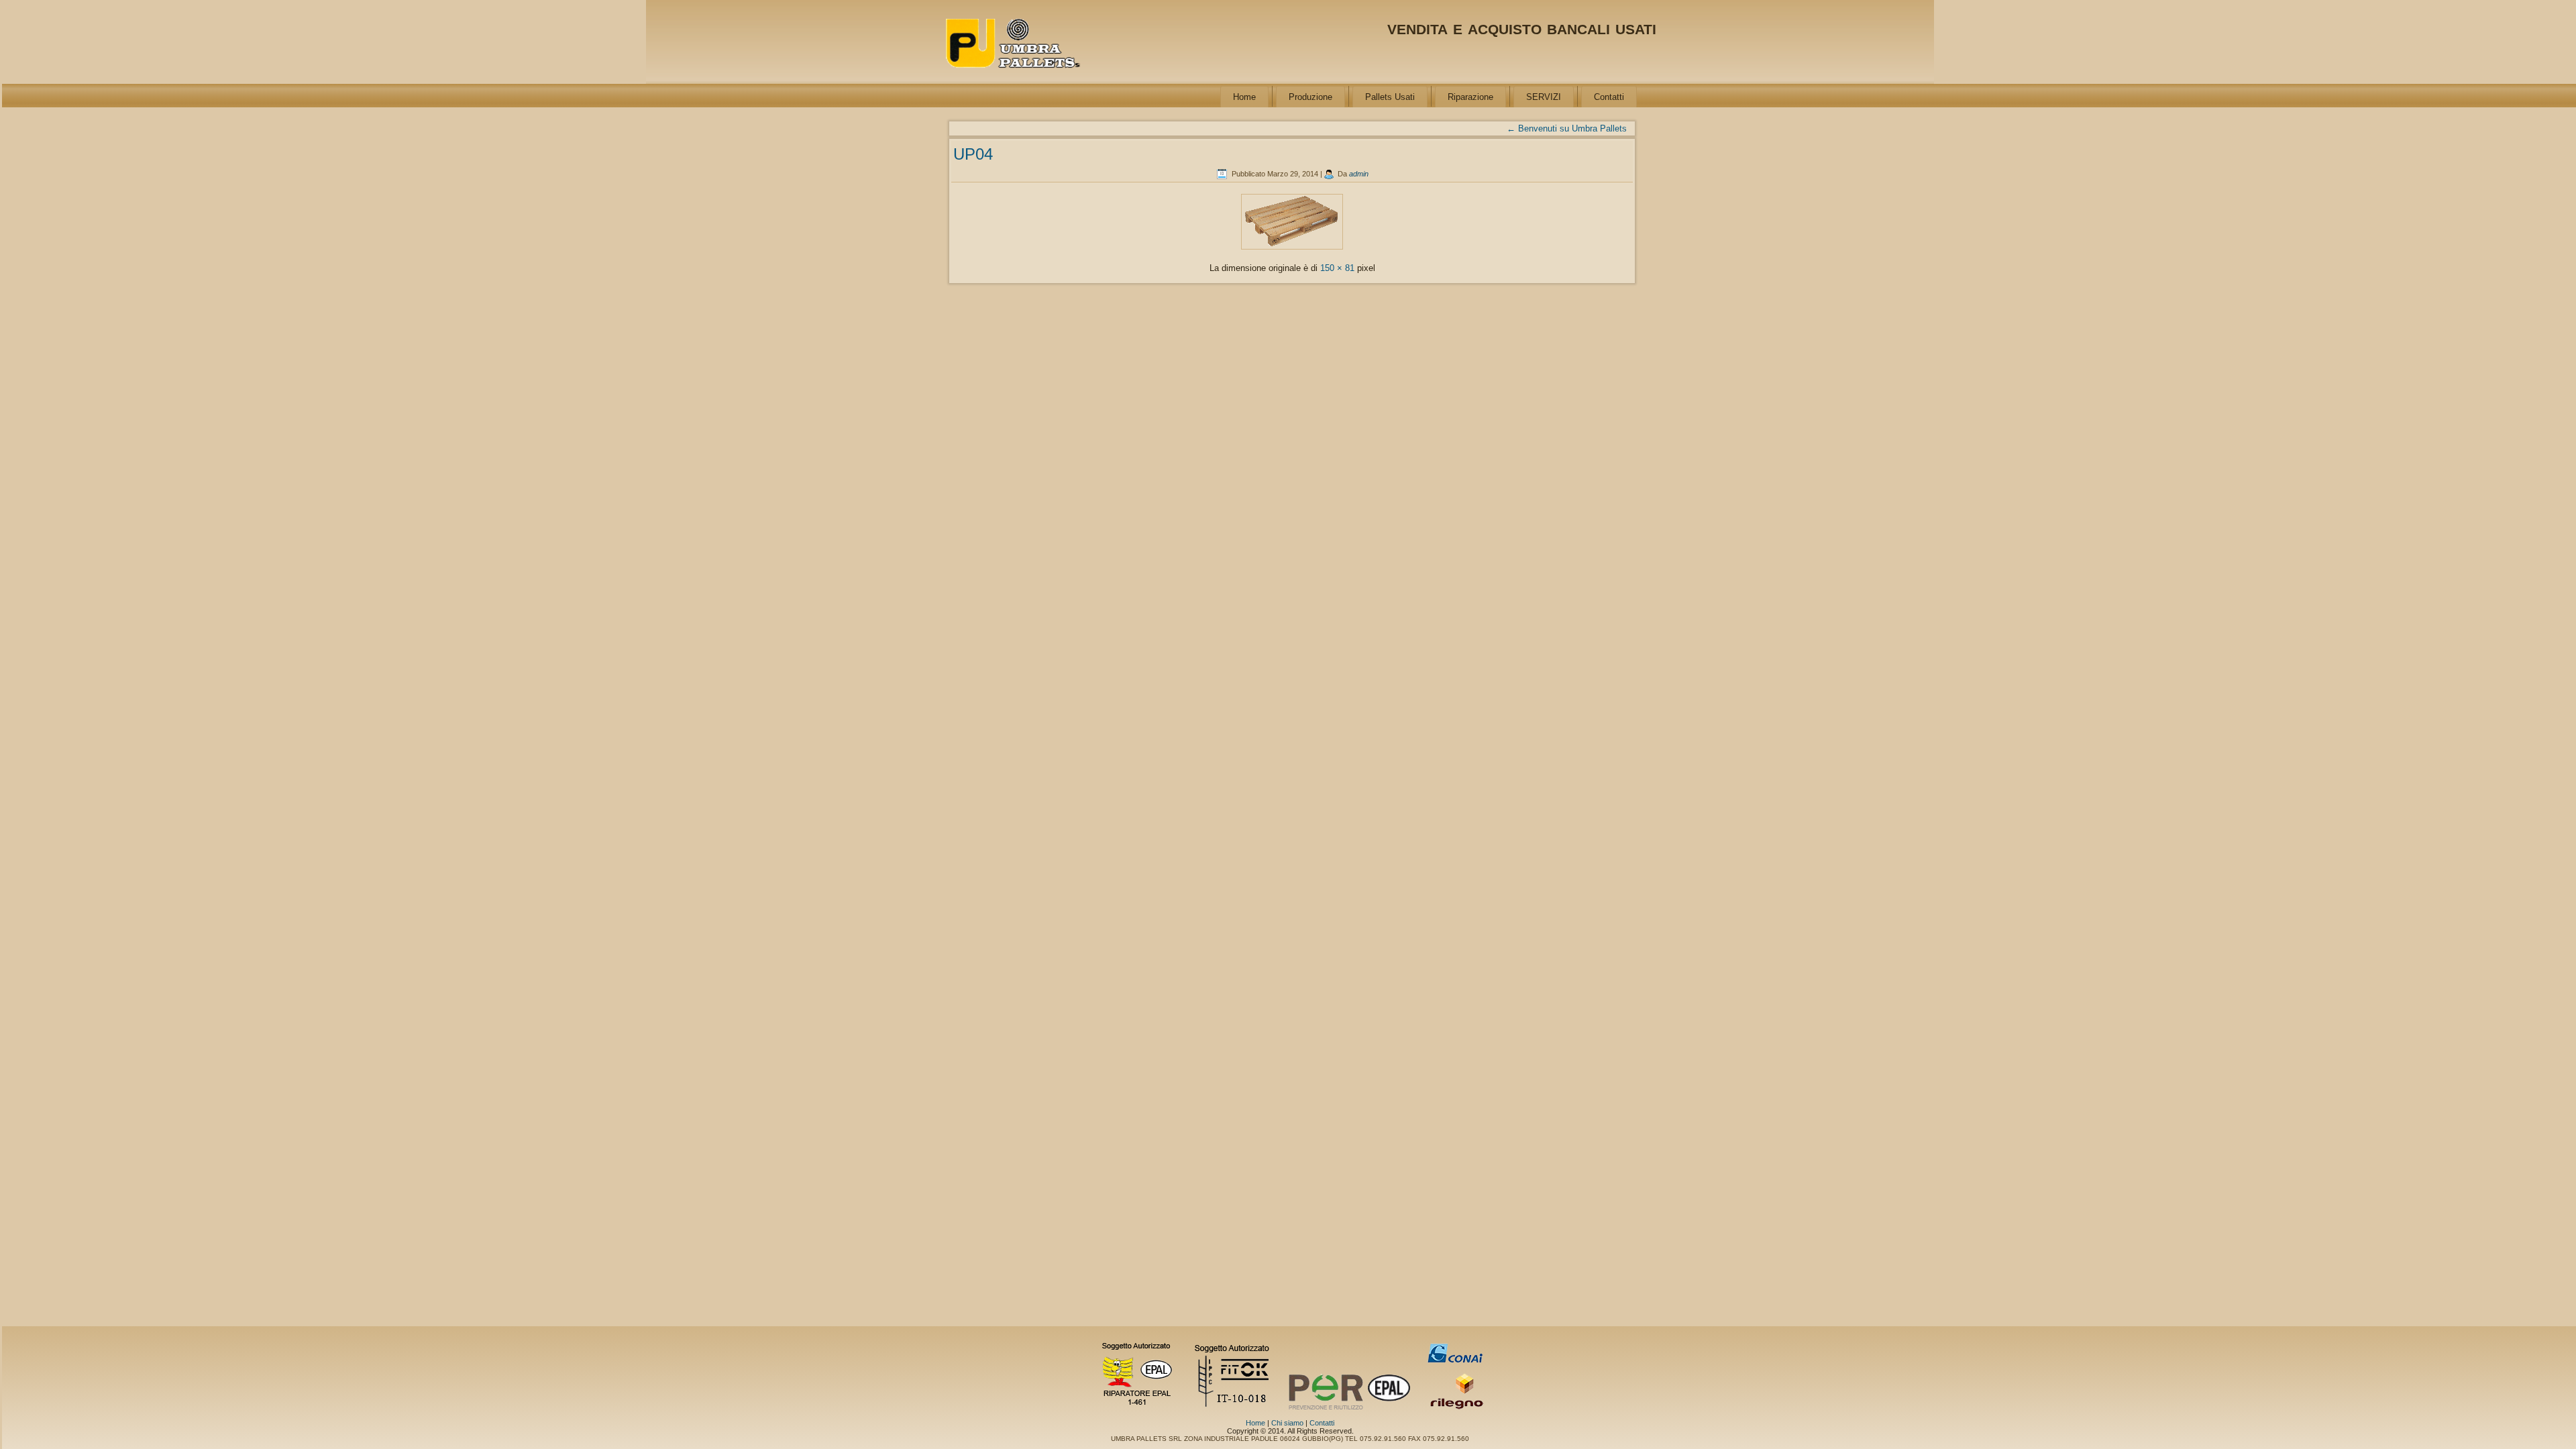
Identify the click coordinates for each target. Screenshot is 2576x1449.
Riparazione (1470, 97)
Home (1244, 97)
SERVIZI (1544, 97)
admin (1359, 174)
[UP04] (1292, 250)
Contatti (1609, 97)
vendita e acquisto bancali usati (1522, 27)
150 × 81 (1337, 268)
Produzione (1310, 97)
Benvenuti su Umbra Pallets (1567, 128)
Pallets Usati (1390, 97)
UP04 (973, 154)
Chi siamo (1287, 1423)
